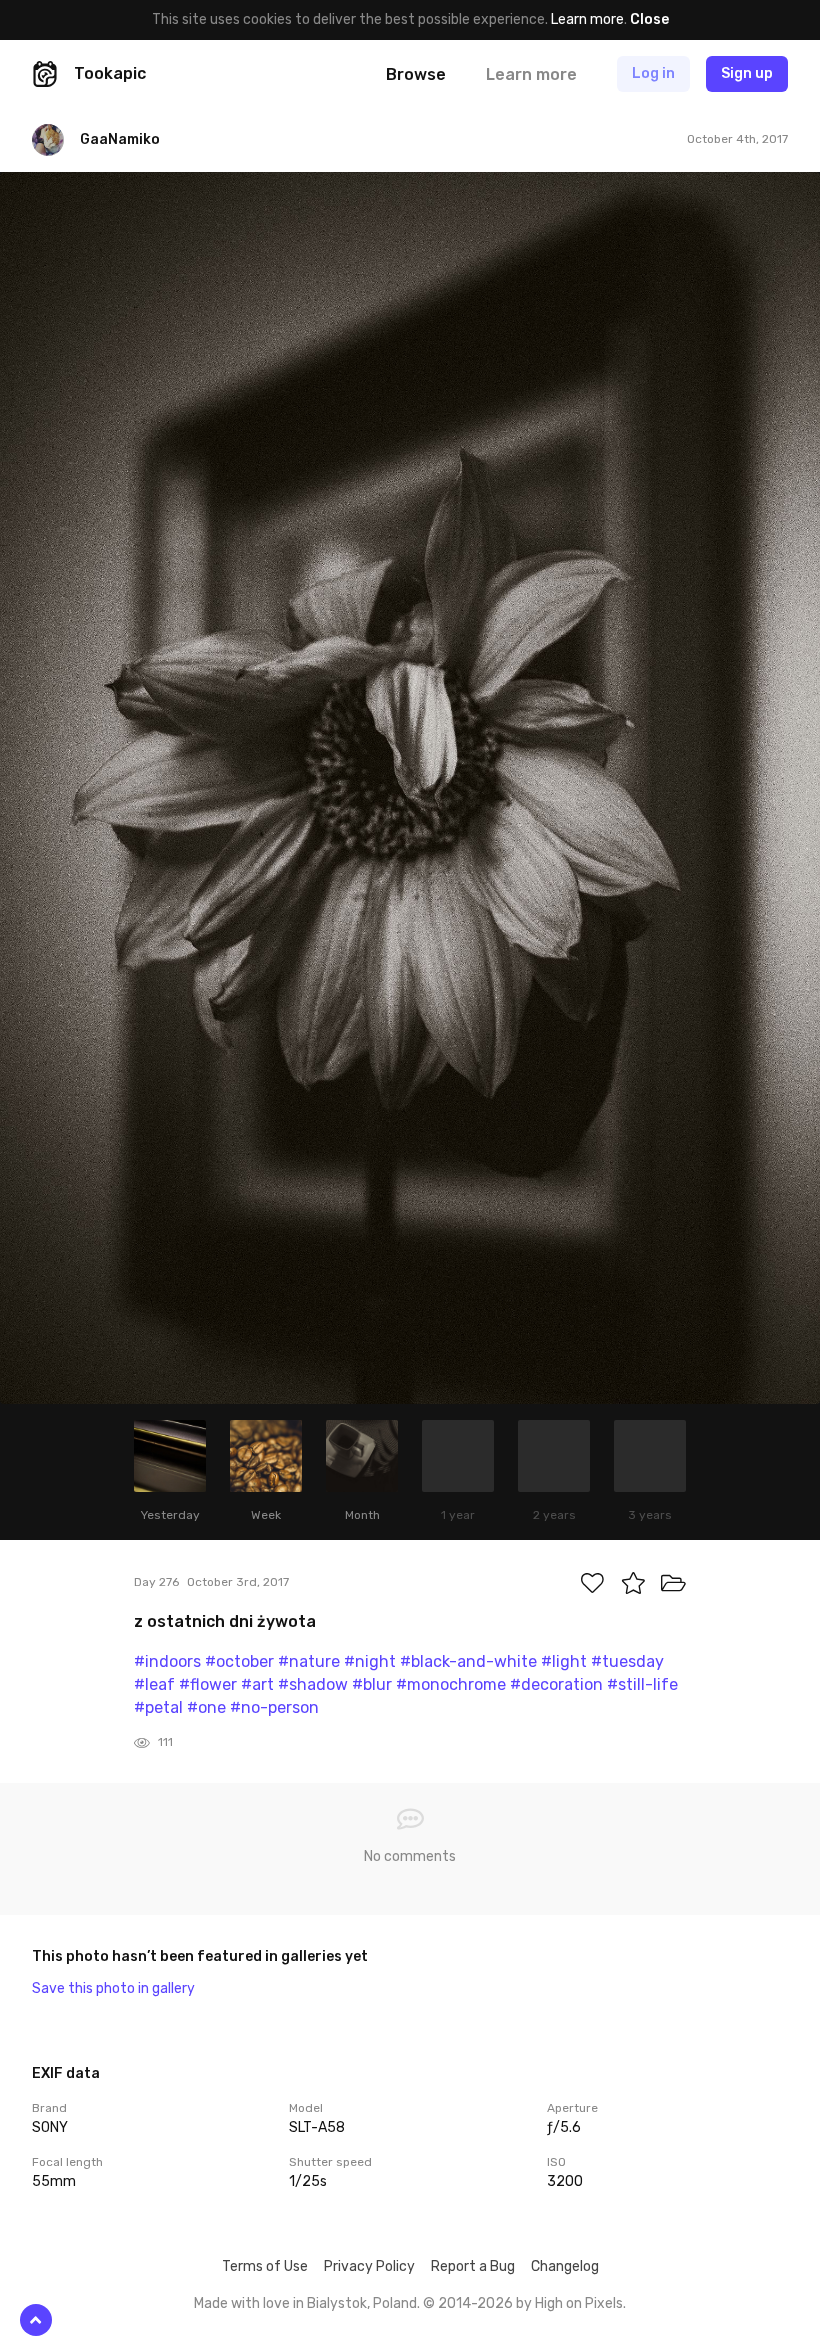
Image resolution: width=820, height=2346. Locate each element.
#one (206, 1707)
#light (564, 1661)
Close (649, 19)
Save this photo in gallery (113, 1988)
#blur (372, 1684)
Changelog (565, 2266)
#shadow (313, 1684)
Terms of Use (265, 2266)
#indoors (167, 1661)
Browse (416, 74)
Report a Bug (473, 2266)
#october (239, 1661)
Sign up (747, 73)
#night (370, 1661)
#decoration (556, 1684)
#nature (309, 1661)
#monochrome (451, 1684)
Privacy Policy (369, 2266)
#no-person (274, 1707)
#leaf (154, 1684)
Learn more (587, 19)
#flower (208, 1684)
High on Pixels (579, 2303)
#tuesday (627, 1661)
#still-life (642, 1684)
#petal (158, 1707)
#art (257, 1684)
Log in (653, 73)
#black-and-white (468, 1661)
